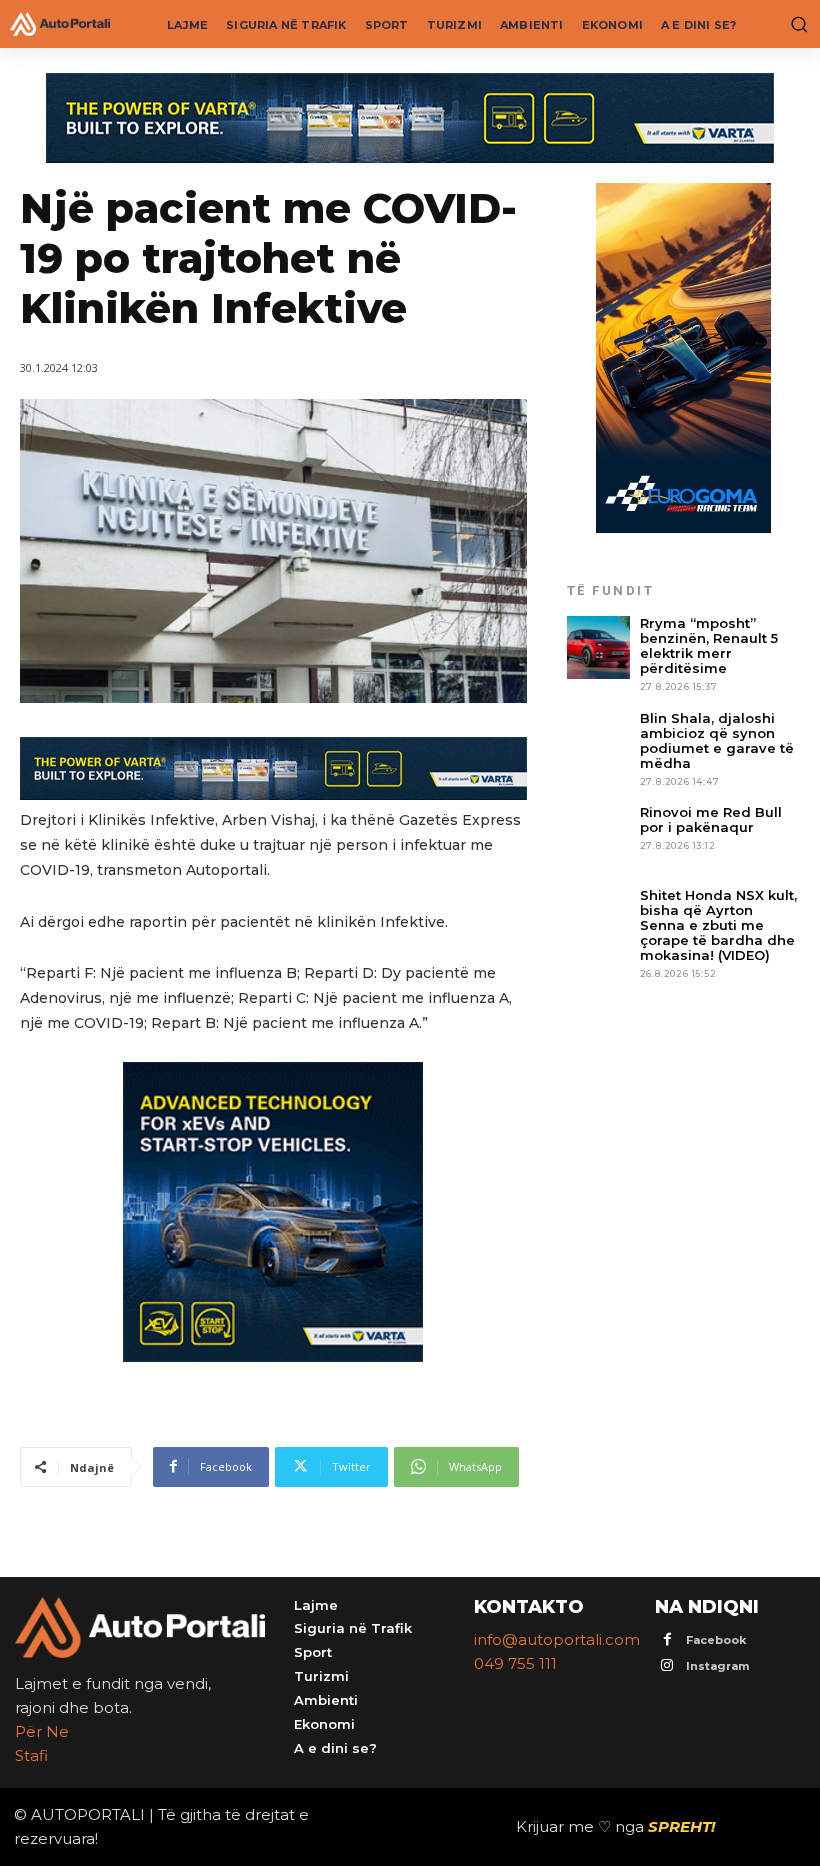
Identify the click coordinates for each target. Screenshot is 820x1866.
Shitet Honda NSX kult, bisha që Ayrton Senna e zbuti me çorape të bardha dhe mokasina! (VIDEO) (718, 925)
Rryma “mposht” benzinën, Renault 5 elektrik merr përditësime (709, 645)
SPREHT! (681, 1826)
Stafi (31, 1755)
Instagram (717, 1666)
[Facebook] (667, 1640)
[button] (795, 24)
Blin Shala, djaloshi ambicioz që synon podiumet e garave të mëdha (717, 740)
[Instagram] (667, 1666)
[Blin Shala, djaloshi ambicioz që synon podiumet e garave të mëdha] (598, 742)
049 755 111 (515, 1663)
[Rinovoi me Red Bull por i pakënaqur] (598, 836)
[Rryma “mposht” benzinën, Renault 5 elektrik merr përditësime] (598, 647)
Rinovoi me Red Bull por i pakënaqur (711, 819)
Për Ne (42, 1731)
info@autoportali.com (557, 1639)
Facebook (716, 1640)
